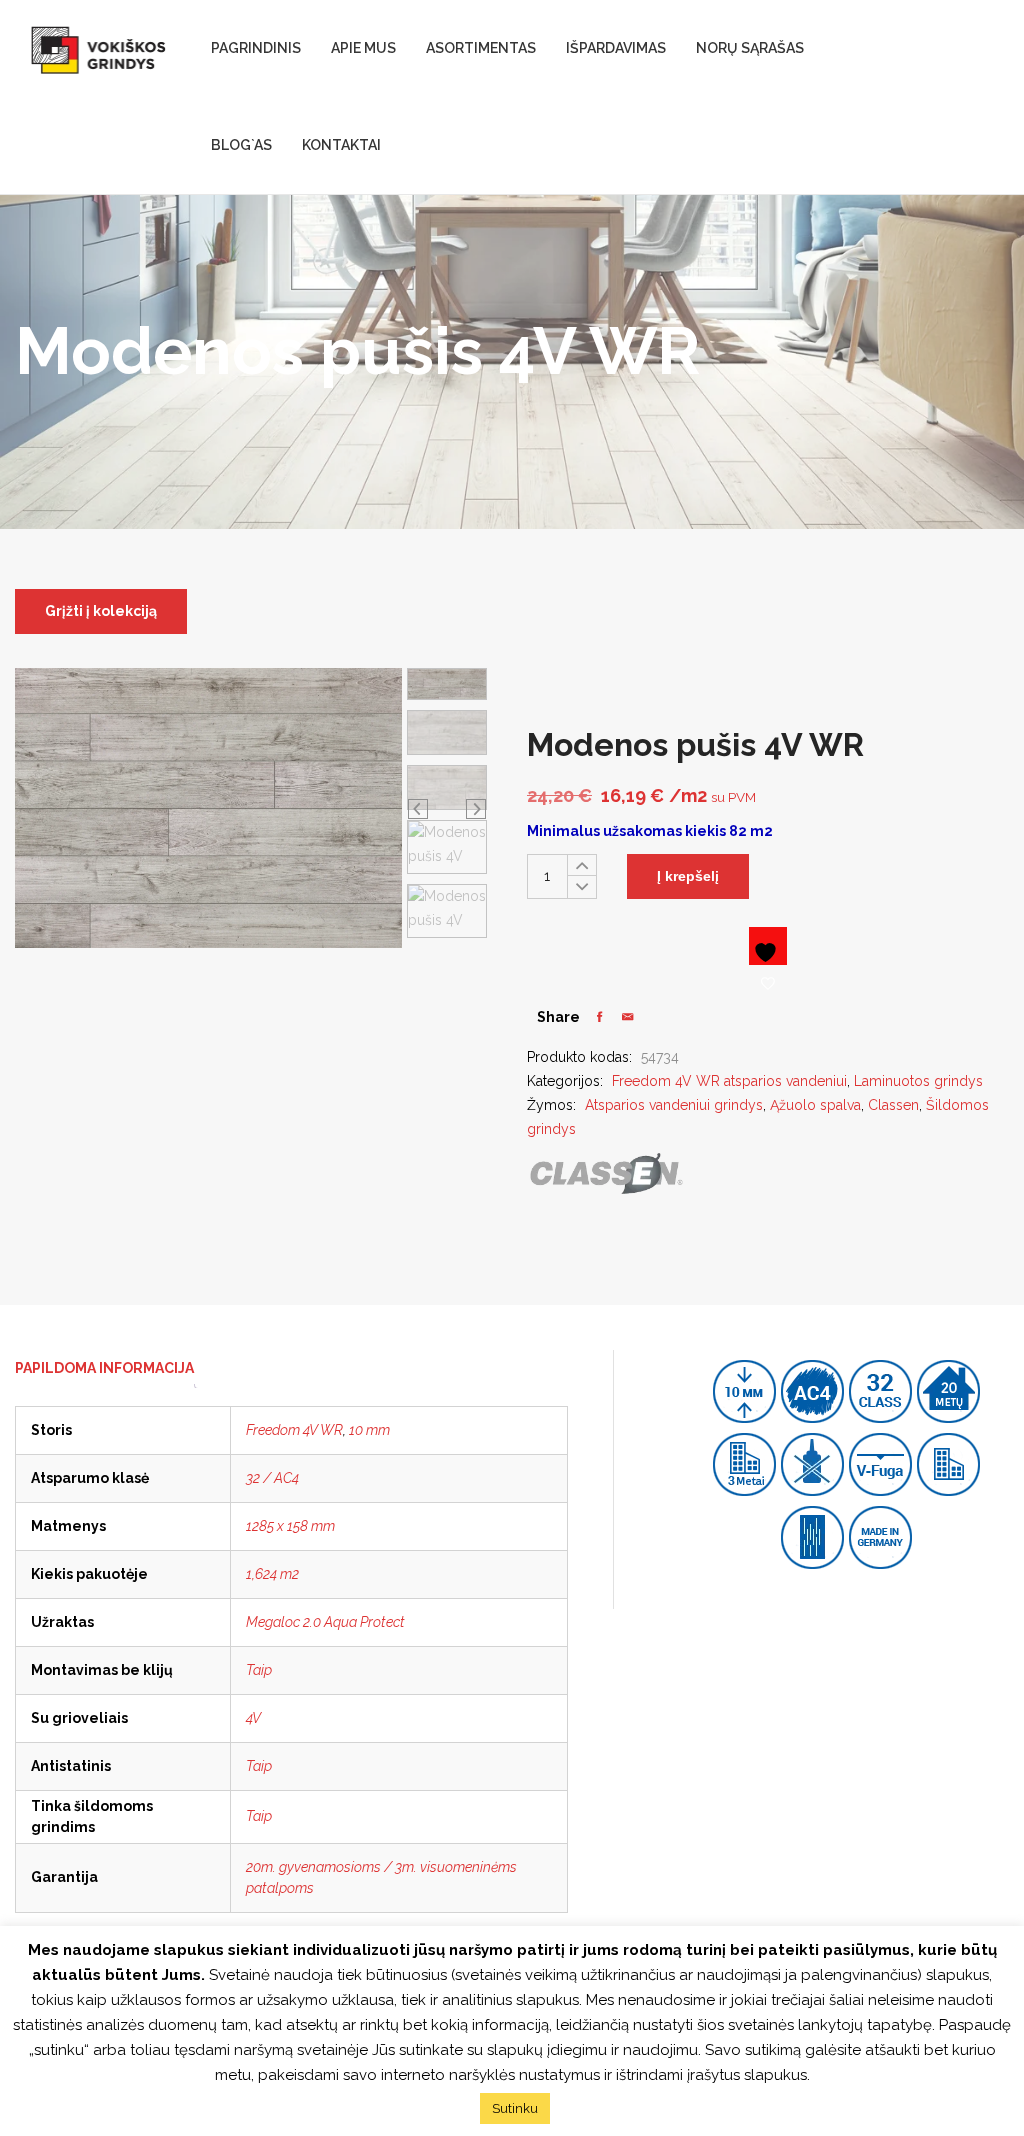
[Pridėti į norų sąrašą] (768, 946)
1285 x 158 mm (290, 1526)
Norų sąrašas (750, 48)
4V (253, 1718)
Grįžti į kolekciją (101, 611)
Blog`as (241, 145)
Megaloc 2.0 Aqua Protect (325, 1622)
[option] (447, 684)
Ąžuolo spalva (815, 1105)
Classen (893, 1105)
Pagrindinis (256, 48)
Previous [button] (418, 808)
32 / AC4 (272, 1478)
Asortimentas (481, 48)
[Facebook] (599, 1017)
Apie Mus (363, 48)
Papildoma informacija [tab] (104, 1368)
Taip (259, 1670)
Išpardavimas (616, 48)
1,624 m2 (272, 1574)
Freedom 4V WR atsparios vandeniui (729, 1081)
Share (558, 1017)
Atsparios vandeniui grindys (674, 1105)
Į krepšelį (688, 876)
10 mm (369, 1430)
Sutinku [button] (515, 2108)
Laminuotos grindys (918, 1081)
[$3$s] (627, 1017)
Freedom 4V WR (294, 1430)
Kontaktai (341, 145)
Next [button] (476, 808)
